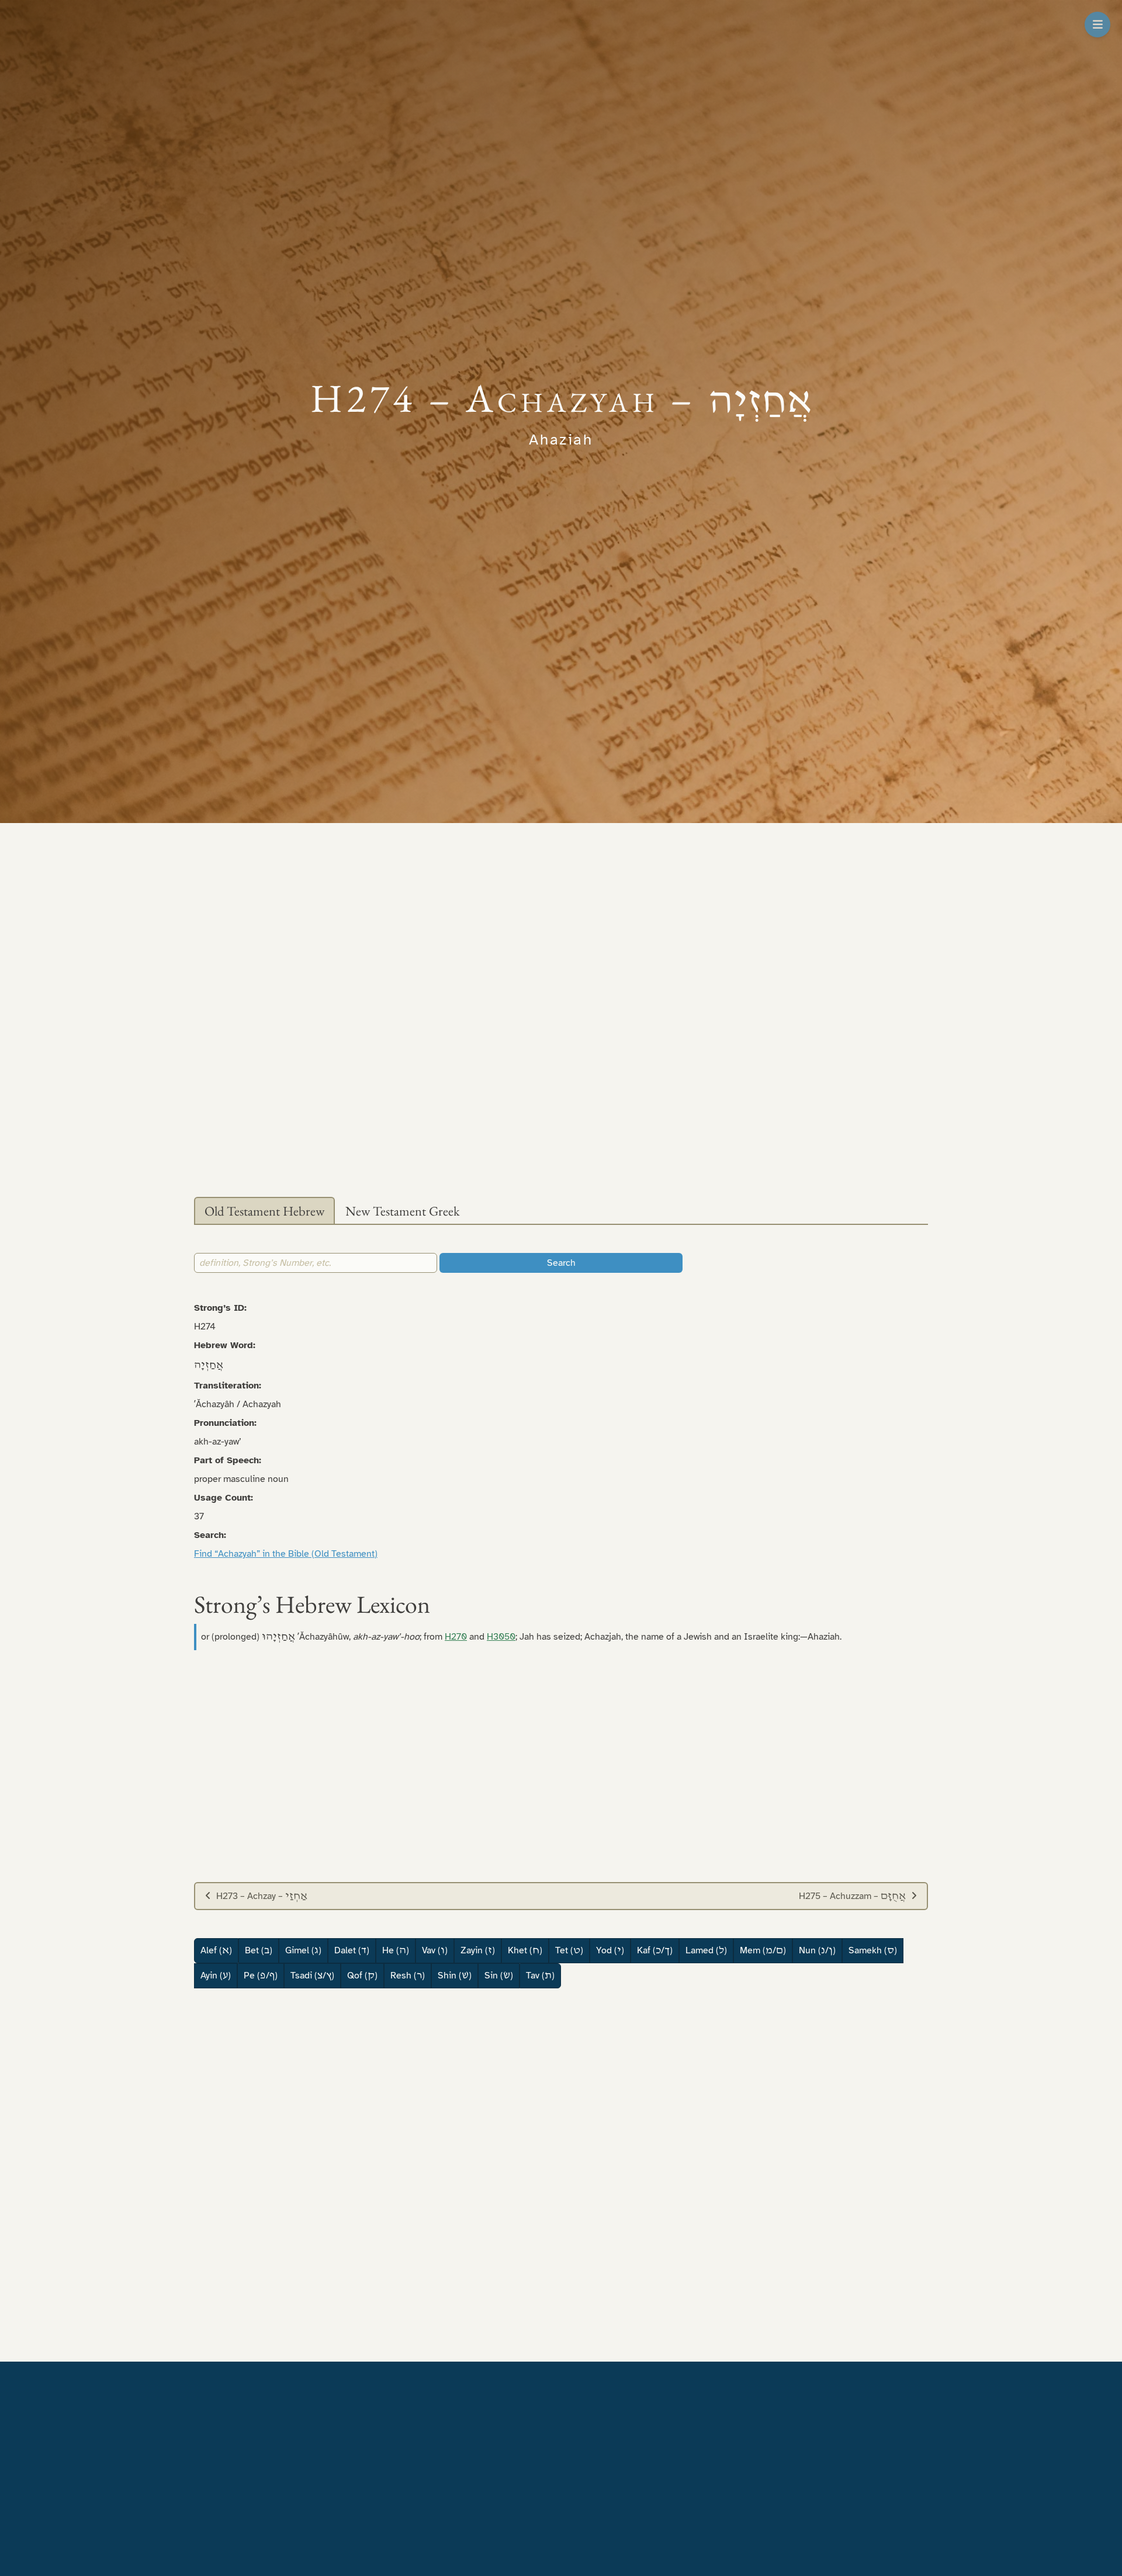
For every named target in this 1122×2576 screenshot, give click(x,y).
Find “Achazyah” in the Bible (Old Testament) (286, 1554)
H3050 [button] (501, 1637)
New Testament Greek (403, 1211)
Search (561, 1263)
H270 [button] (456, 1637)
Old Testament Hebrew (264, 1211)
